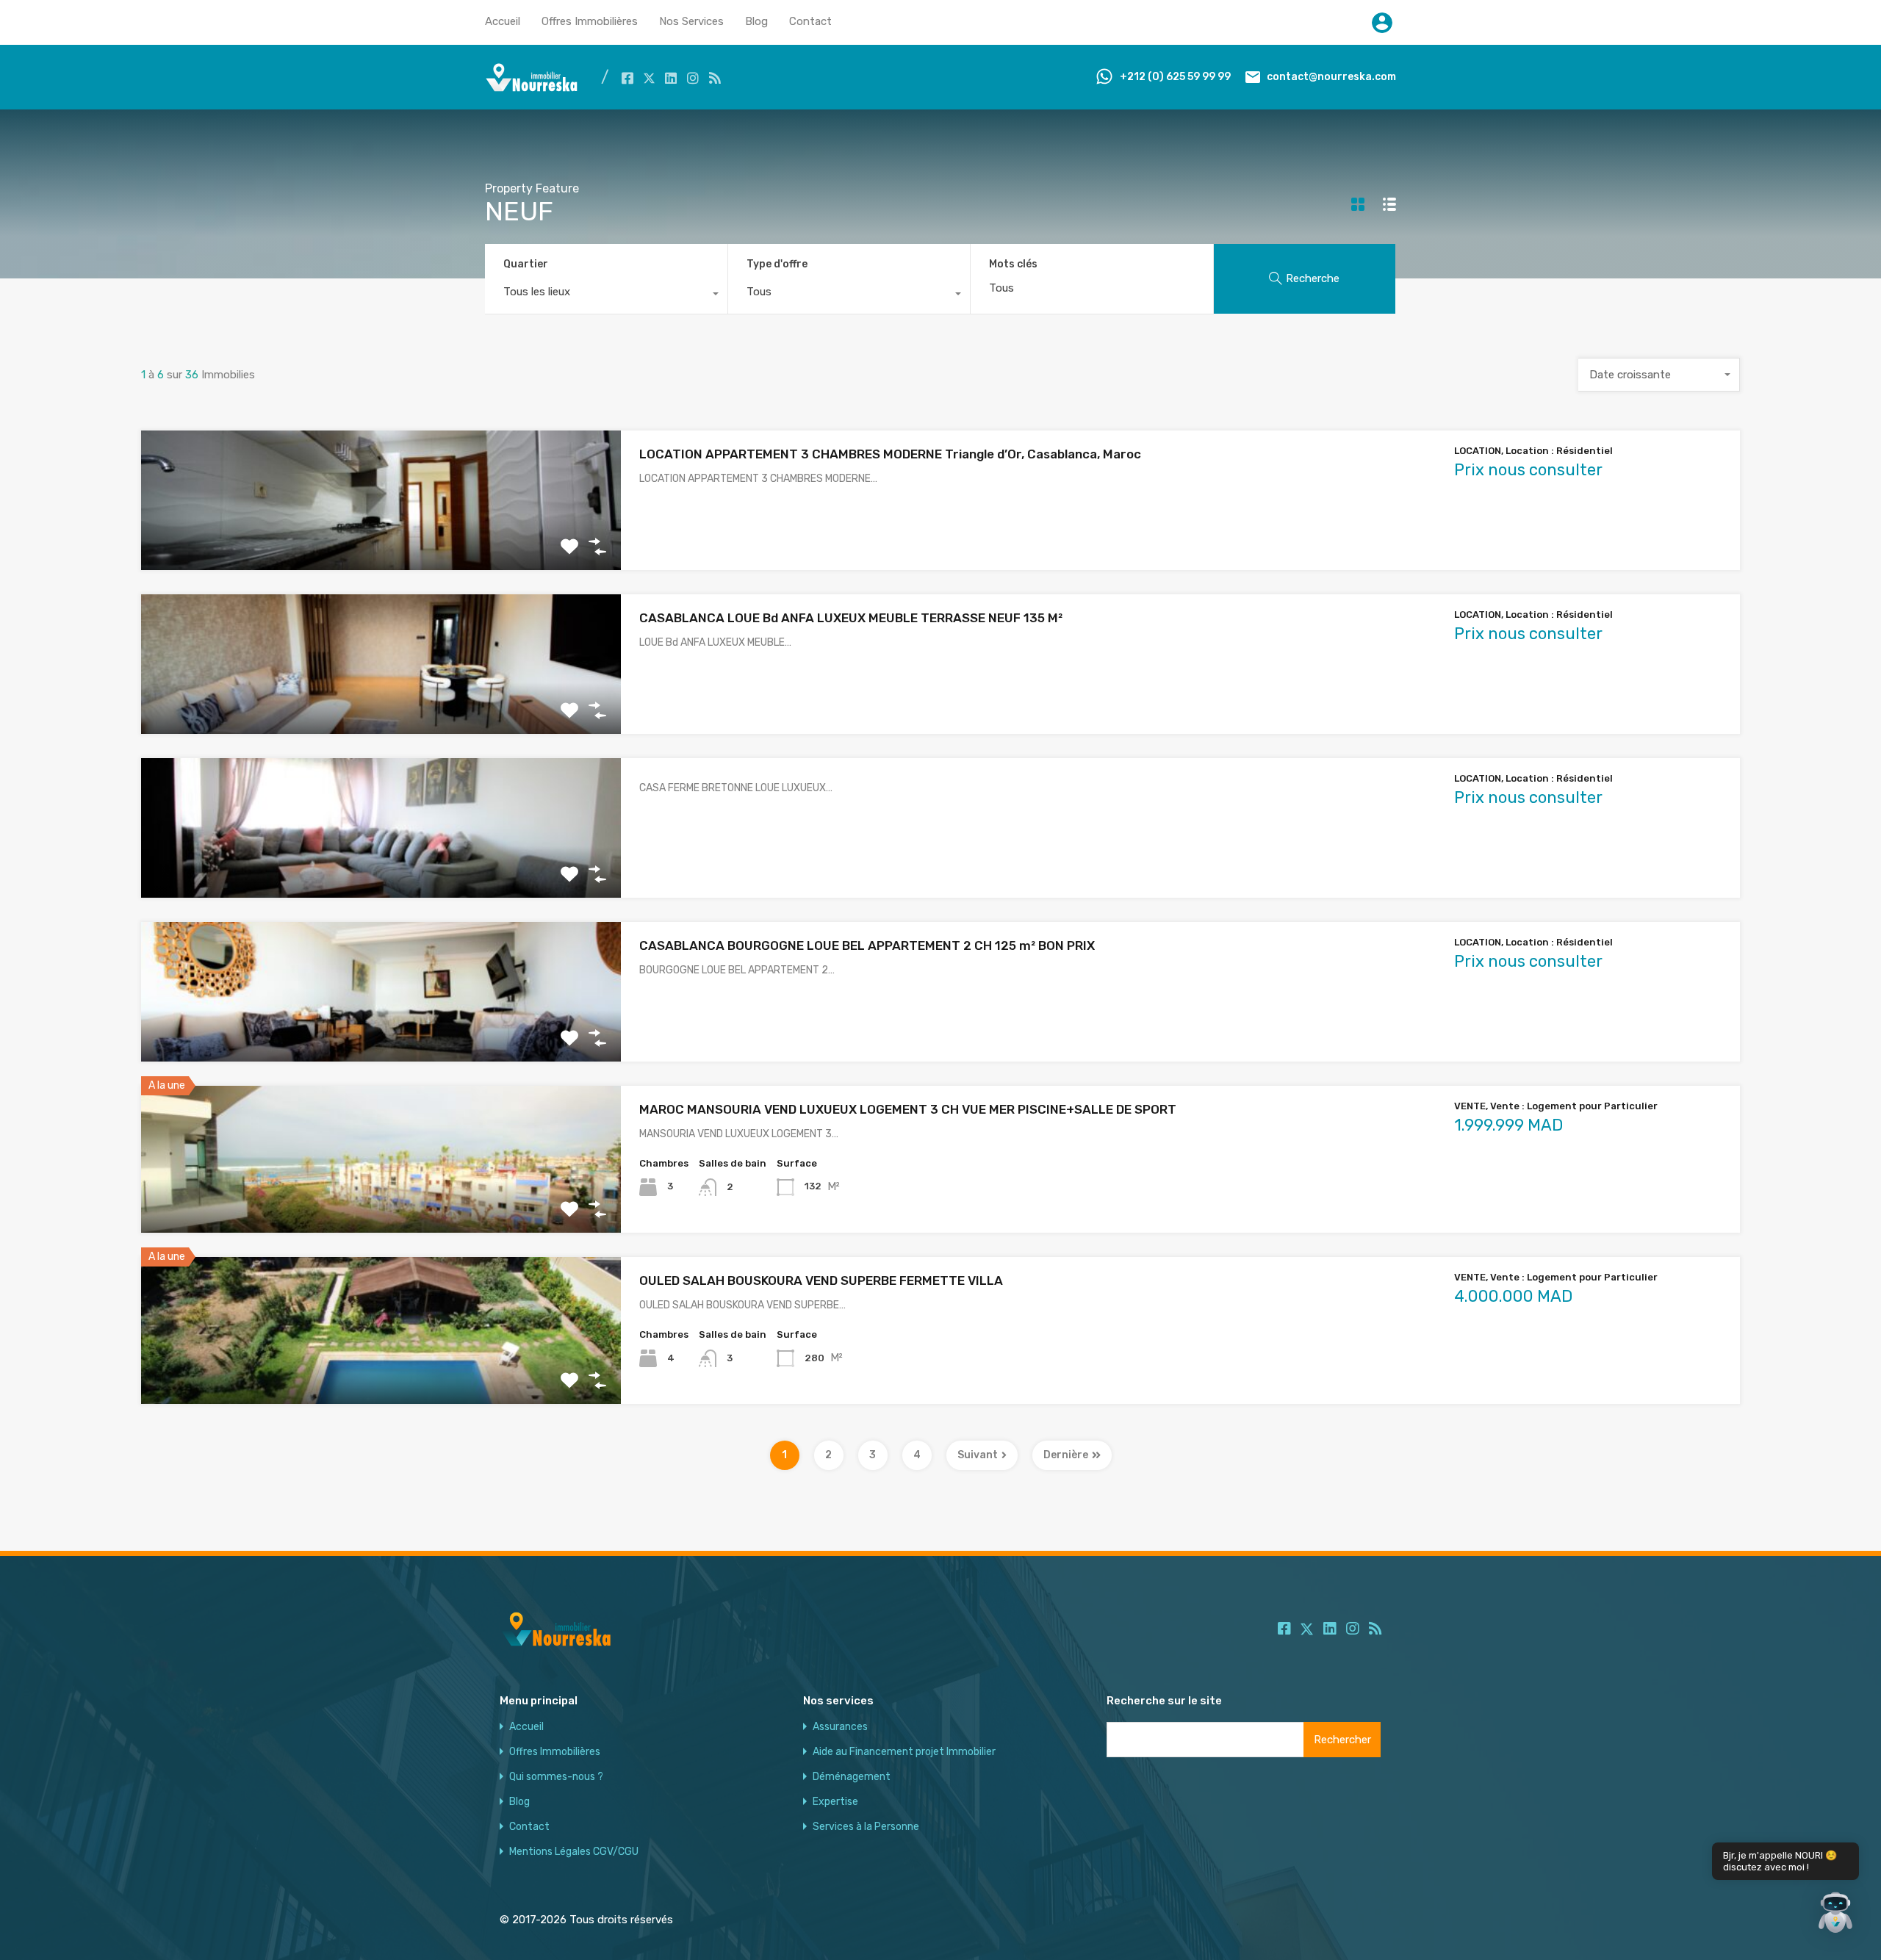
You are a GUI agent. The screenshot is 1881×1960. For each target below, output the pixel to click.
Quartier (526, 264)
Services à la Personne (866, 1827)
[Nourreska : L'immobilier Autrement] (532, 88)
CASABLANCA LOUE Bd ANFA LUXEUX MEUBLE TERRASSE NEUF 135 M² (851, 618)
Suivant (978, 1455)
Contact (810, 21)
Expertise (835, 1802)
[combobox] (606, 295)
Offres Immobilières (590, 21)
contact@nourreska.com (1331, 77)
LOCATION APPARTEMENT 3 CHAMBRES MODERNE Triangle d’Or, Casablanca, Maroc (890, 454)
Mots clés (1013, 264)
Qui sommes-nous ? (556, 1777)
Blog (756, 21)
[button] (1835, 1914)
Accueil (503, 21)
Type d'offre (777, 264)
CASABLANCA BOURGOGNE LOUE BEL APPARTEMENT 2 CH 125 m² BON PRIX (867, 945)
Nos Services (691, 21)
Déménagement (852, 1777)
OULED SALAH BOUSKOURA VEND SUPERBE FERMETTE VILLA (821, 1280)
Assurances (840, 1727)
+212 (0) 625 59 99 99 (1175, 77)
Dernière (1066, 1455)
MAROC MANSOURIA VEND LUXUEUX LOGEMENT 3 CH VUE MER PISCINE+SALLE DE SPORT (908, 1109)
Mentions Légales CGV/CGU (574, 1852)
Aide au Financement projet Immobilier (904, 1752)
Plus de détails (381, 542)
